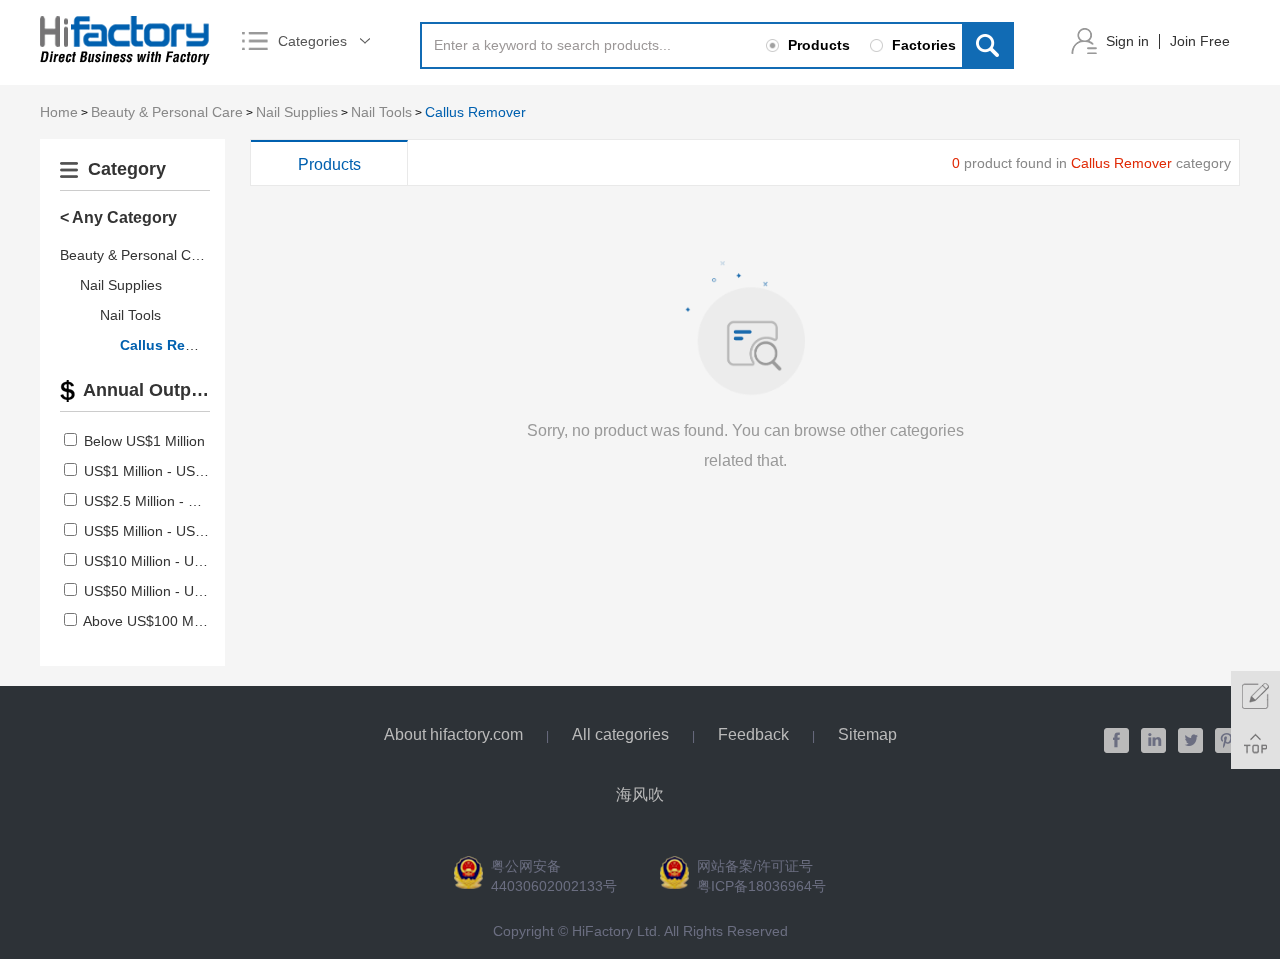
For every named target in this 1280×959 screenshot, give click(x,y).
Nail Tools (381, 112)
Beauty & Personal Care (167, 112)
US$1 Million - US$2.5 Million (175, 471)
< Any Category (118, 217)
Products (329, 164)
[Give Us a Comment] (1255, 695)
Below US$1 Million (144, 441)
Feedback (753, 734)
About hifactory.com (453, 734)
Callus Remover (475, 112)
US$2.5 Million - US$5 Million (175, 501)
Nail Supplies (297, 112)
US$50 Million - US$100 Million (181, 591)
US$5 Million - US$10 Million (173, 531)
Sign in (1127, 41)
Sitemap (867, 734)
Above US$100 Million (152, 621)
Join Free (1200, 41)
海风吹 (640, 794)
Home (59, 112)
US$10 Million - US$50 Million (177, 561)
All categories (620, 734)
